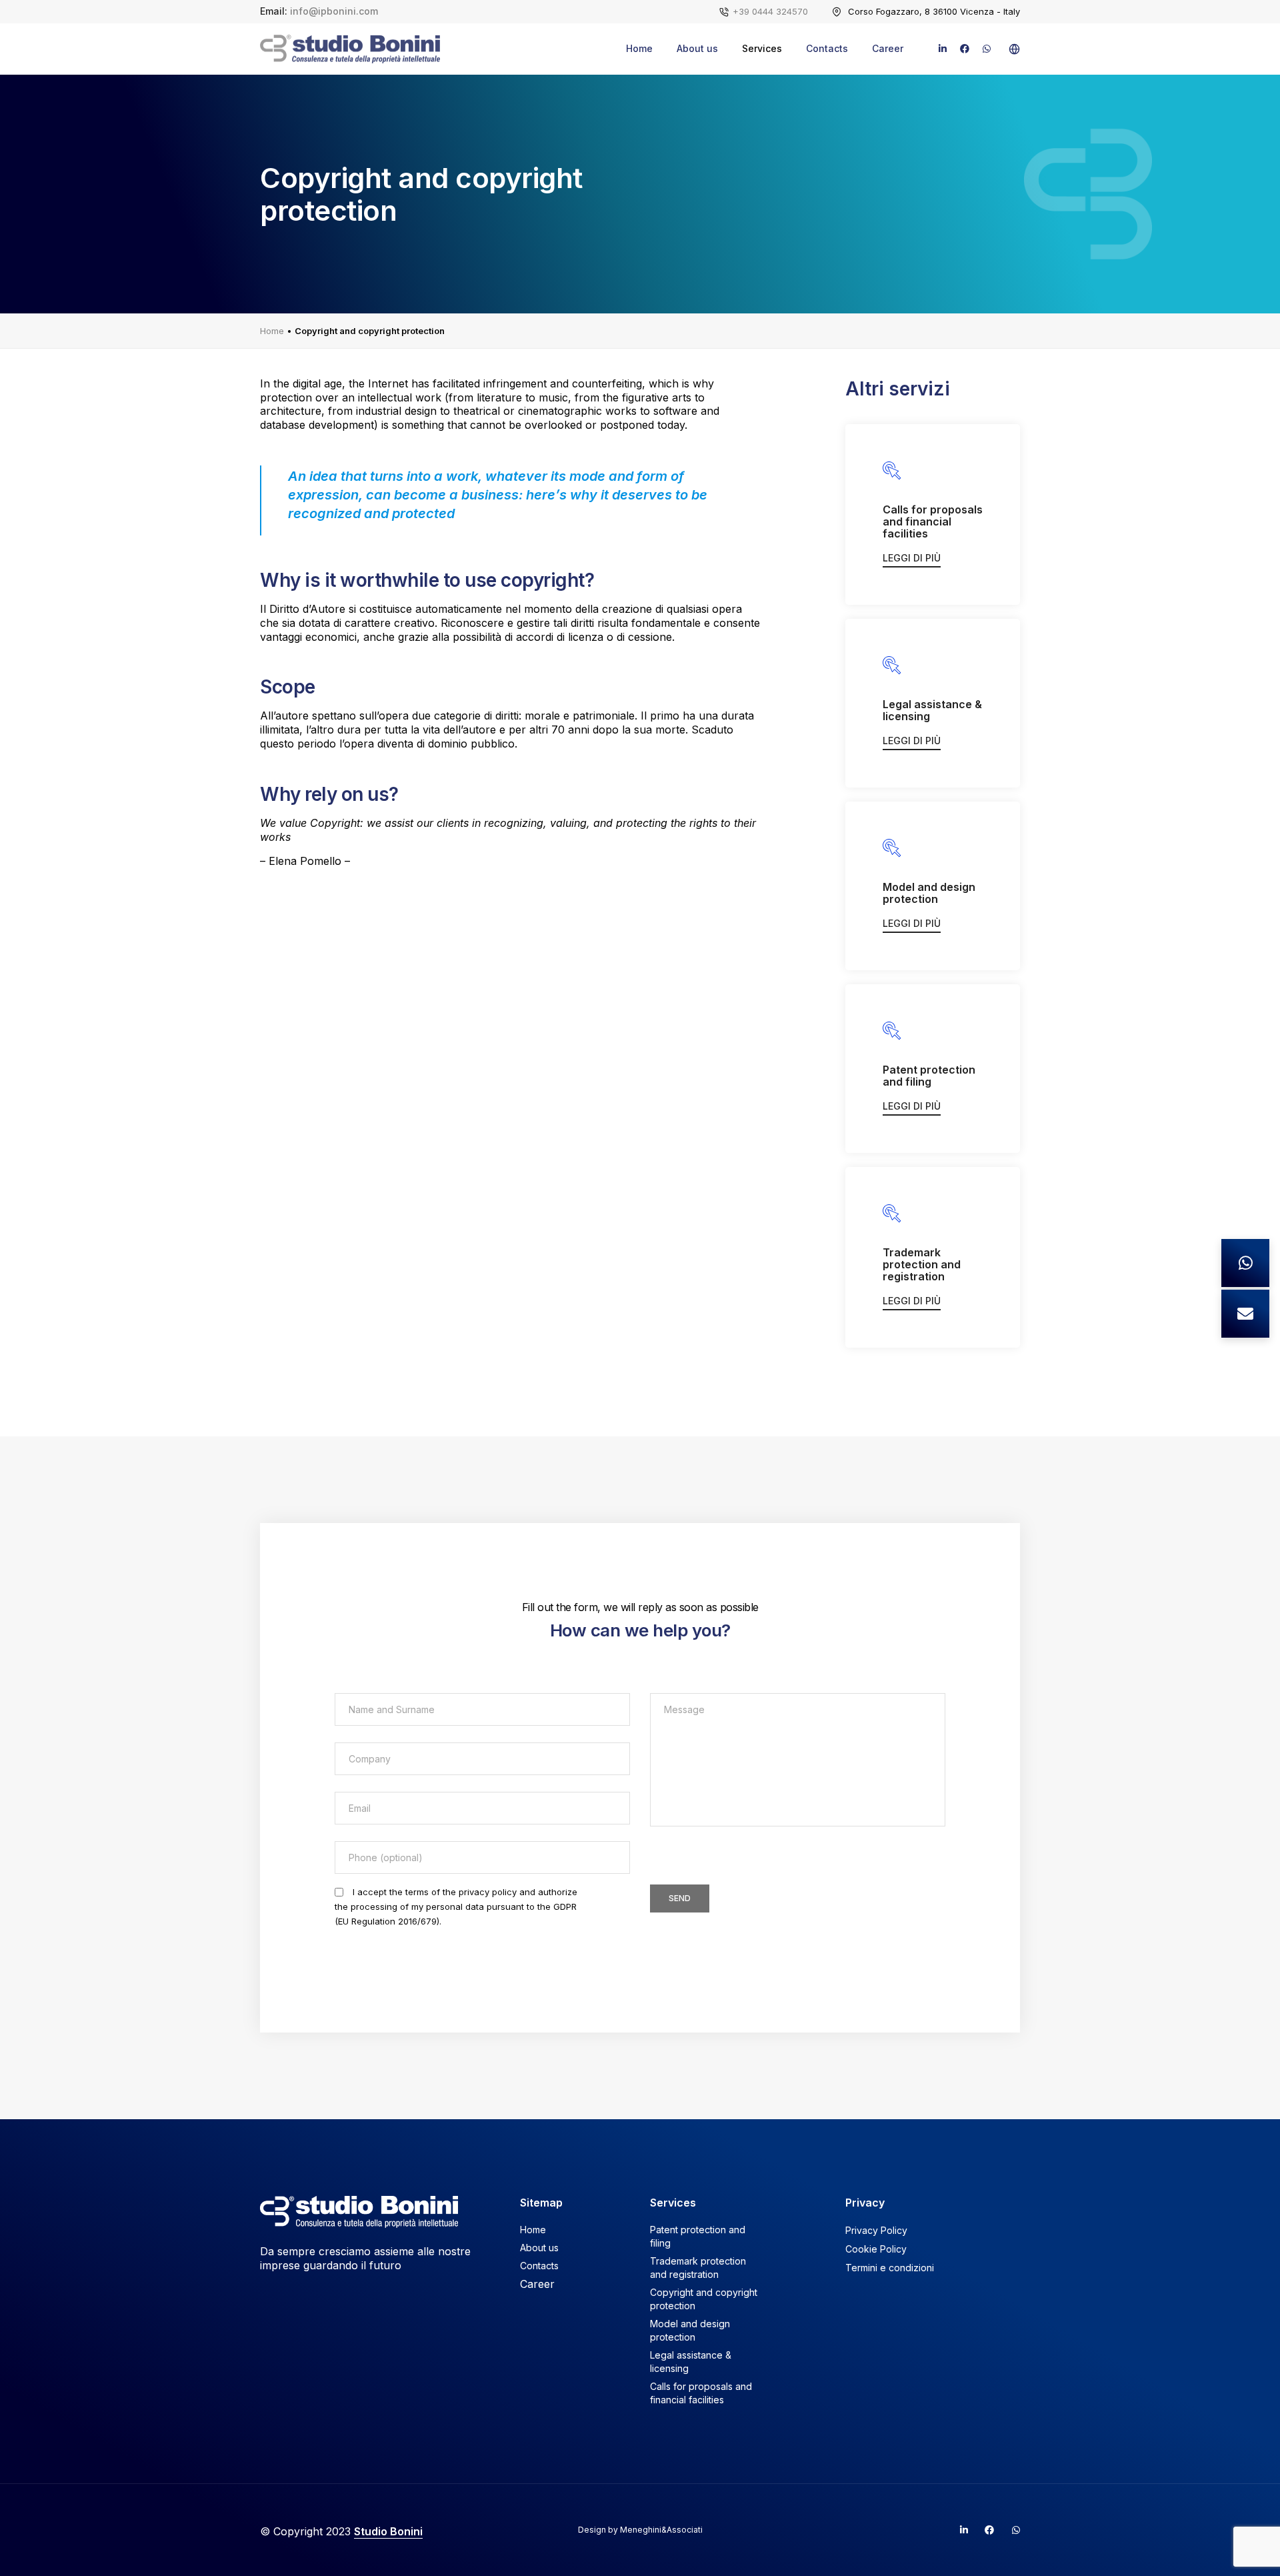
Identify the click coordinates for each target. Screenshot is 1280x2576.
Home (639, 48)
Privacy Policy (876, 2230)
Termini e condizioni (890, 2268)
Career (888, 48)
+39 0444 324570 (770, 11)
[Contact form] (1245, 1314)
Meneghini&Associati (661, 2530)
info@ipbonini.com (334, 11)
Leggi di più (912, 558)
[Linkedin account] (958, 2530)
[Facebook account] (984, 2530)
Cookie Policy (876, 2249)
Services (762, 48)
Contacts (827, 48)
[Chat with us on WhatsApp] (1245, 1263)
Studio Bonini (388, 2531)
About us (697, 48)
